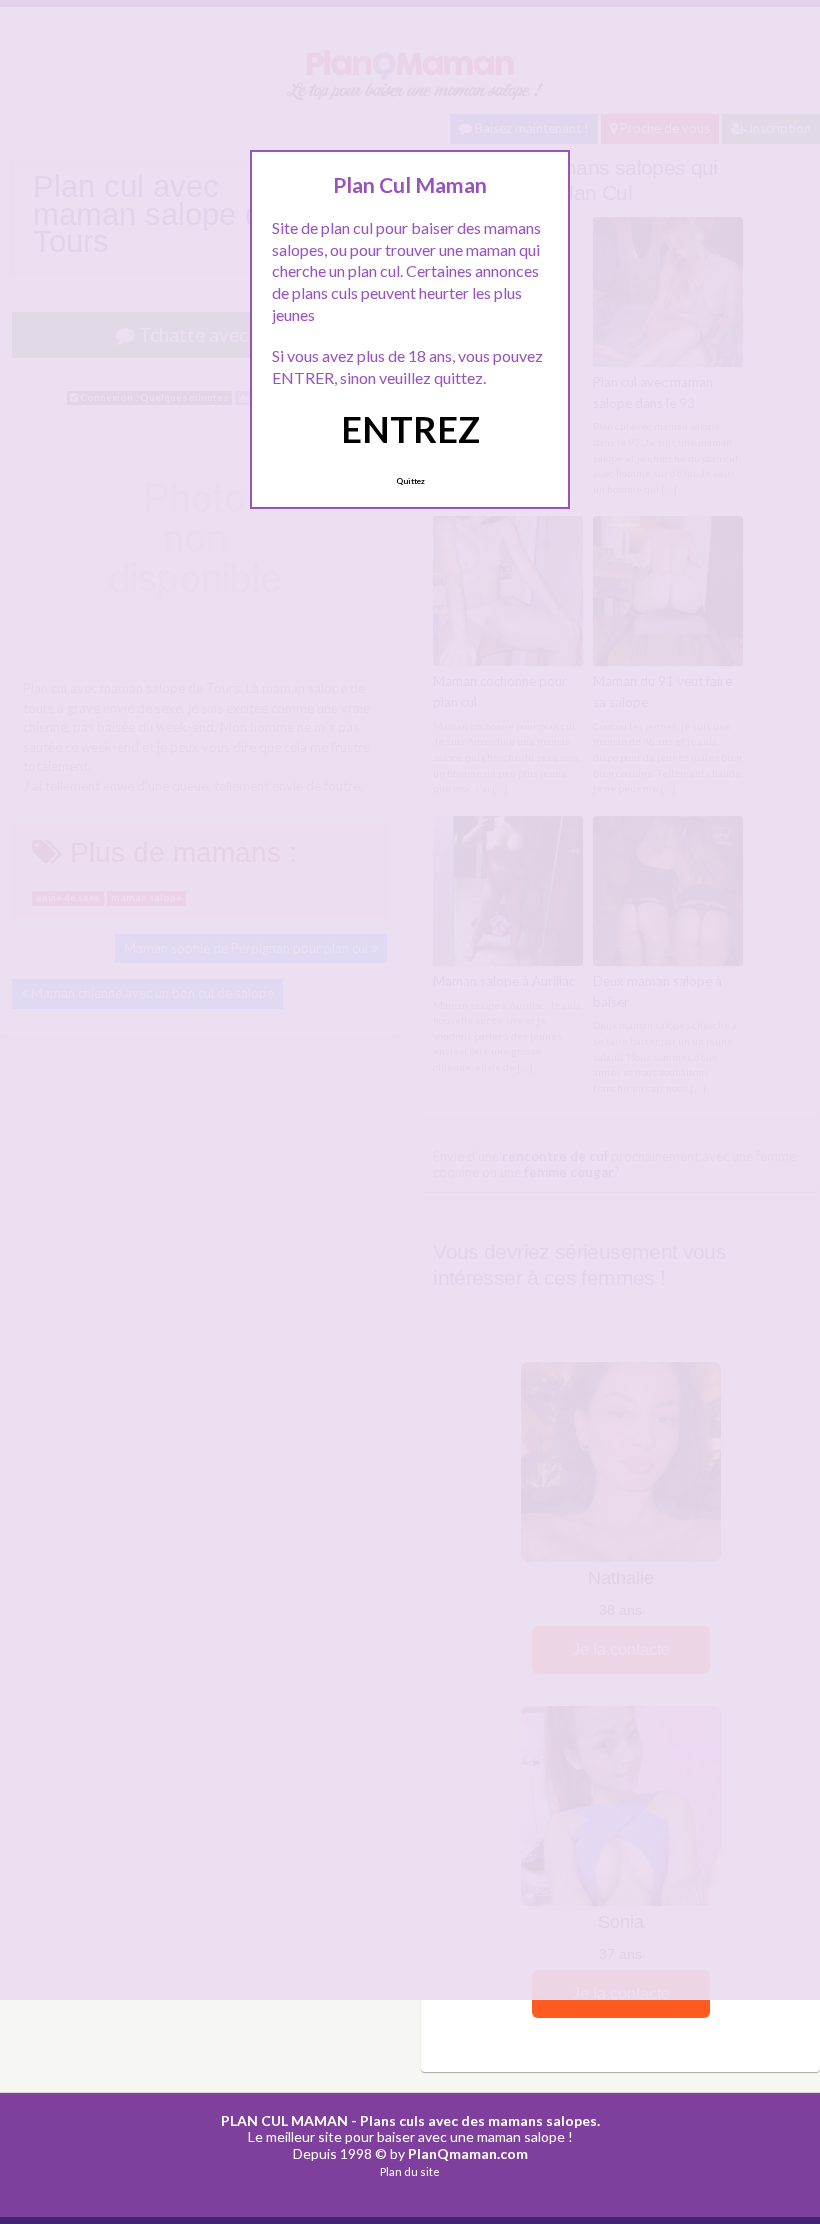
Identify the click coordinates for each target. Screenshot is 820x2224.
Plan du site (410, 2171)
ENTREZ (410, 429)
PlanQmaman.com (468, 2153)
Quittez (410, 481)
